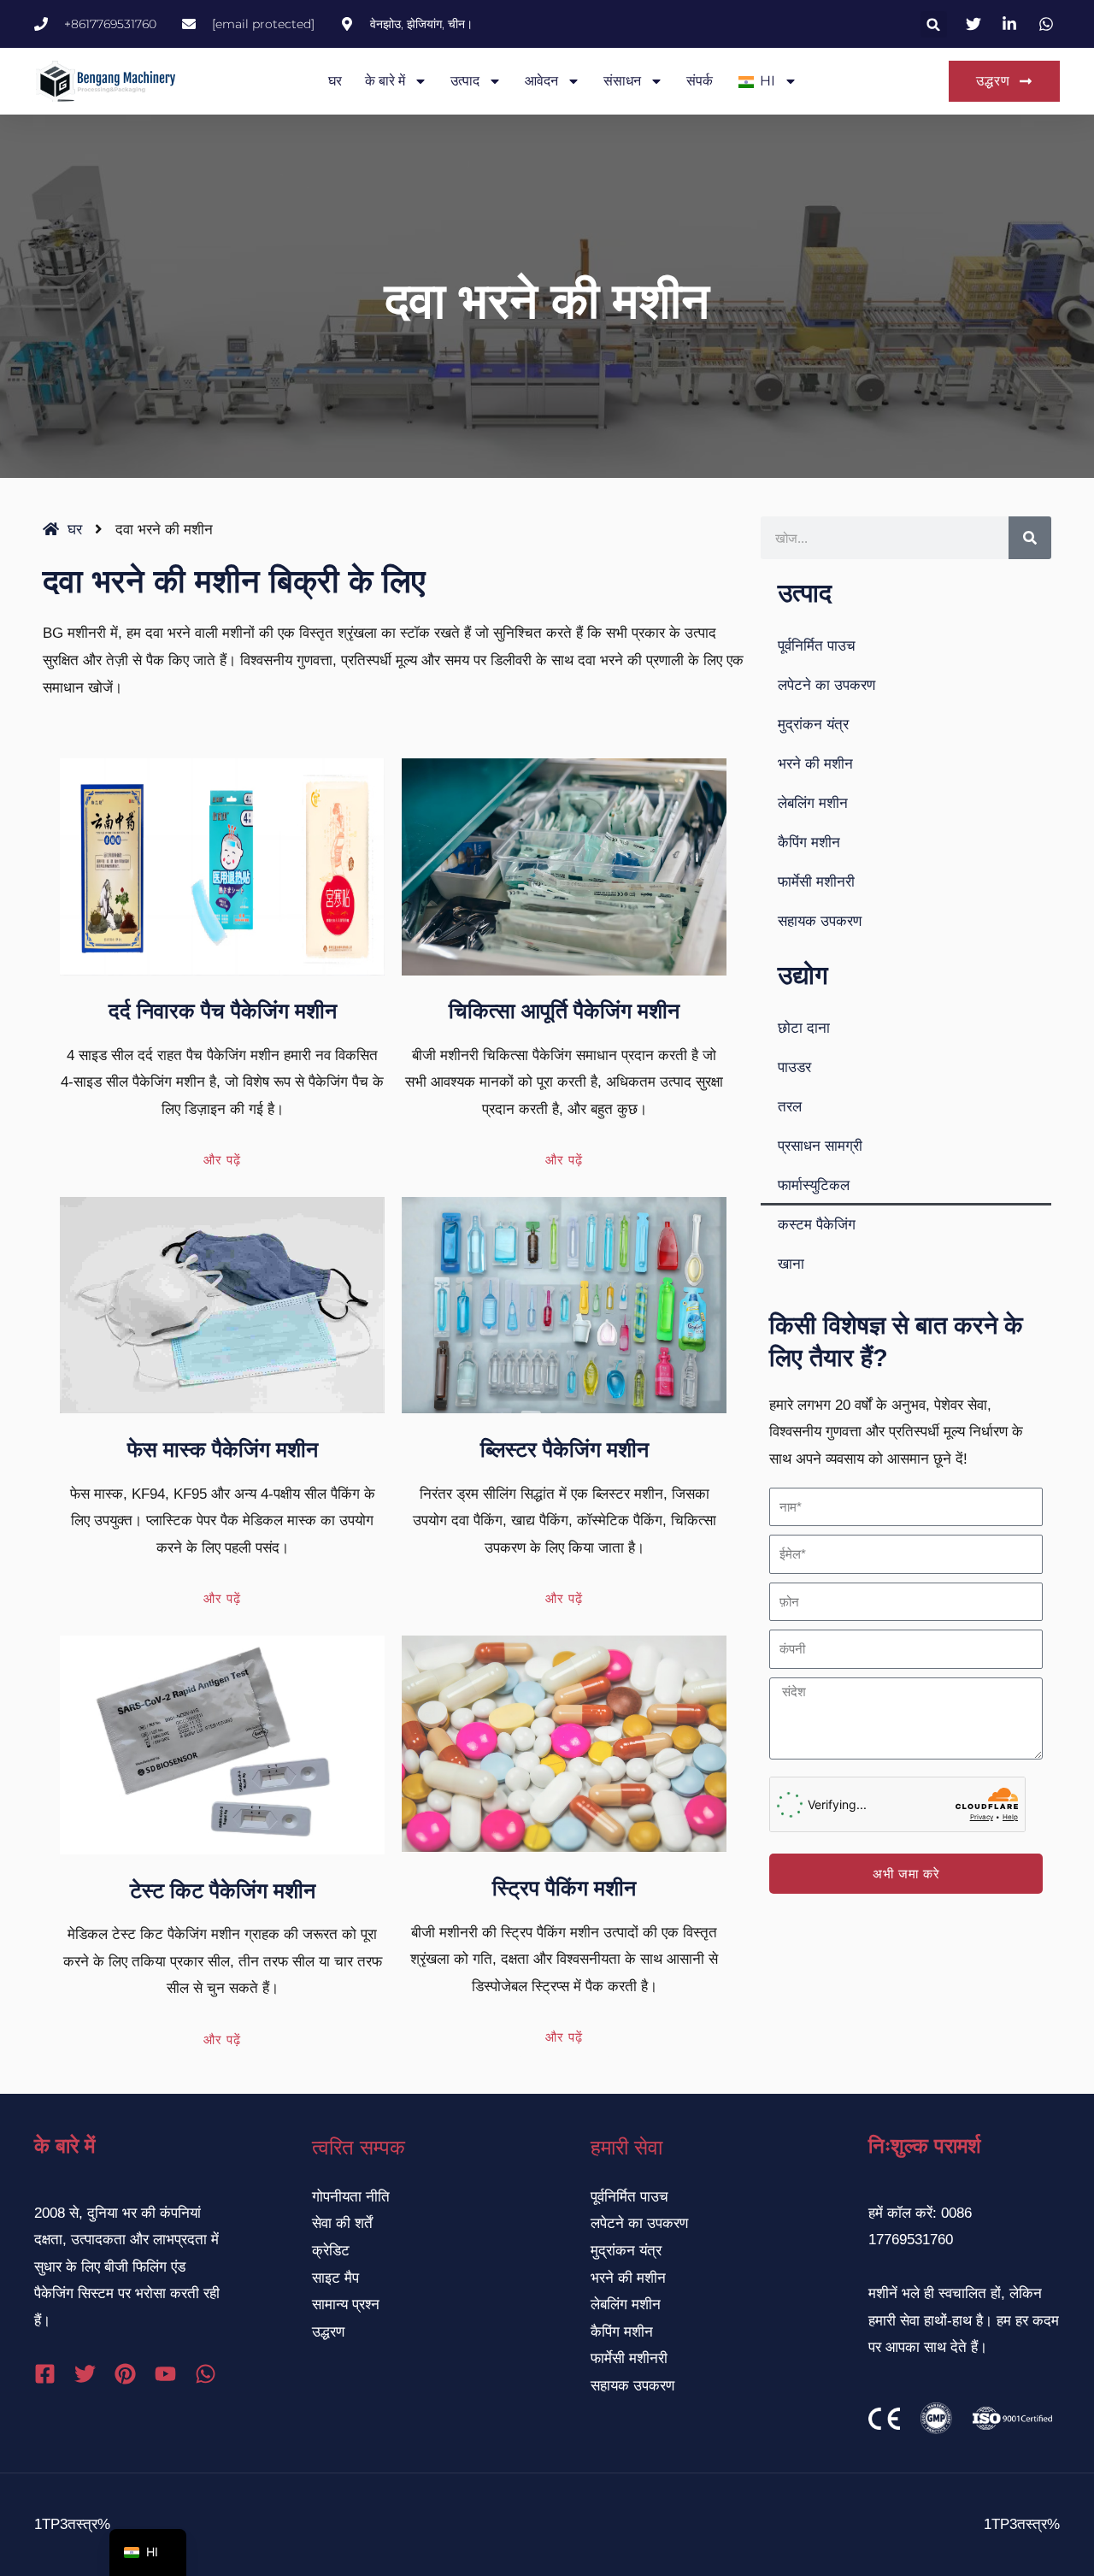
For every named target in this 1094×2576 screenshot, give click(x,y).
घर (335, 81)
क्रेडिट (331, 2251)
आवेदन (541, 81)
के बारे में (385, 81)
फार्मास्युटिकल (814, 1185)
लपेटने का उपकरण (826, 685)
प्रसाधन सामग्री (820, 1146)
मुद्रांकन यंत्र (813, 725)
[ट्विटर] (85, 2374)
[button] (934, 24)
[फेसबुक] (45, 2374)
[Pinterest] (125, 2374)
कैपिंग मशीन (809, 843)
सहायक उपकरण (820, 921)
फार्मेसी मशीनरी (816, 882)
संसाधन (622, 81)
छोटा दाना (804, 1028)
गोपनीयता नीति (351, 2197)
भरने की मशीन (815, 764)
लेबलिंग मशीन (813, 803)
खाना (791, 1264)
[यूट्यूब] (165, 2374)
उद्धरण (328, 2332)
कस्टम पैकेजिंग (817, 1225)
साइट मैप (335, 2278)
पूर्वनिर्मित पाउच (817, 646)
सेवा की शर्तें (342, 2223)
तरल (790, 1107)
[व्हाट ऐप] (206, 2374)
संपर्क (700, 81)
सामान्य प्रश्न (346, 2305)
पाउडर (794, 1067)
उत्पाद (465, 81)
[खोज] (1030, 538)
